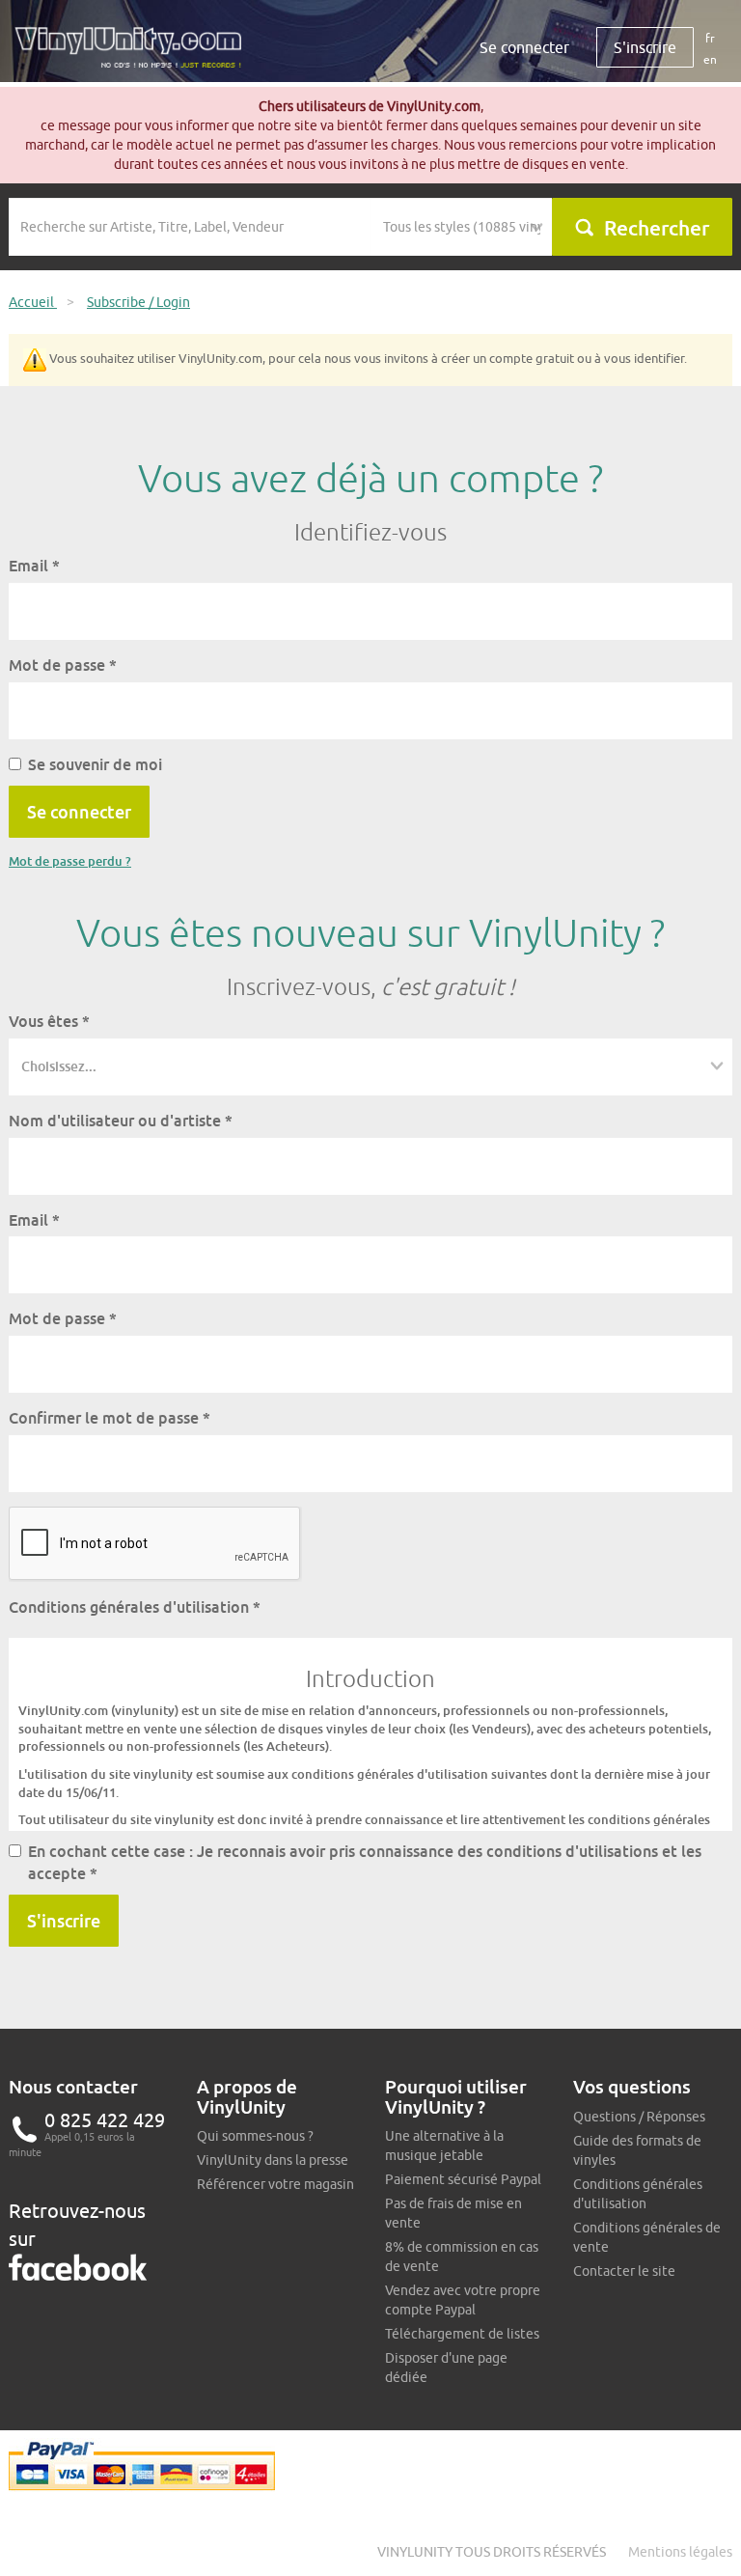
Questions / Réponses (639, 2117)
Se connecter (524, 47)
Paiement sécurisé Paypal (463, 2179)
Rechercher (657, 228)
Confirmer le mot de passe (110, 1418)
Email (34, 566)
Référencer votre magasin (275, 2184)
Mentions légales (680, 2552)
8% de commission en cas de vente (462, 2257)
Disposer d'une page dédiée (446, 2368)
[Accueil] (135, 55)
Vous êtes (49, 1021)
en (710, 59)
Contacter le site (624, 2271)
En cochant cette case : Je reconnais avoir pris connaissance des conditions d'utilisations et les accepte (365, 1862)
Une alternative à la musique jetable (444, 2146)
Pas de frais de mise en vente (453, 2213)
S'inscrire (645, 47)
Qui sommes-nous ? (255, 2136)
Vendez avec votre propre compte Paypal (463, 2300)
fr (710, 38)
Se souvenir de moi (95, 764)
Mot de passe (63, 665)
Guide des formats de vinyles (637, 2150)
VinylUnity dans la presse (273, 2160)
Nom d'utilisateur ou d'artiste (121, 1121)
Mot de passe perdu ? (70, 861)
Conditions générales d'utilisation (135, 1607)
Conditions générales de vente (647, 2237)
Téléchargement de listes (462, 2334)
